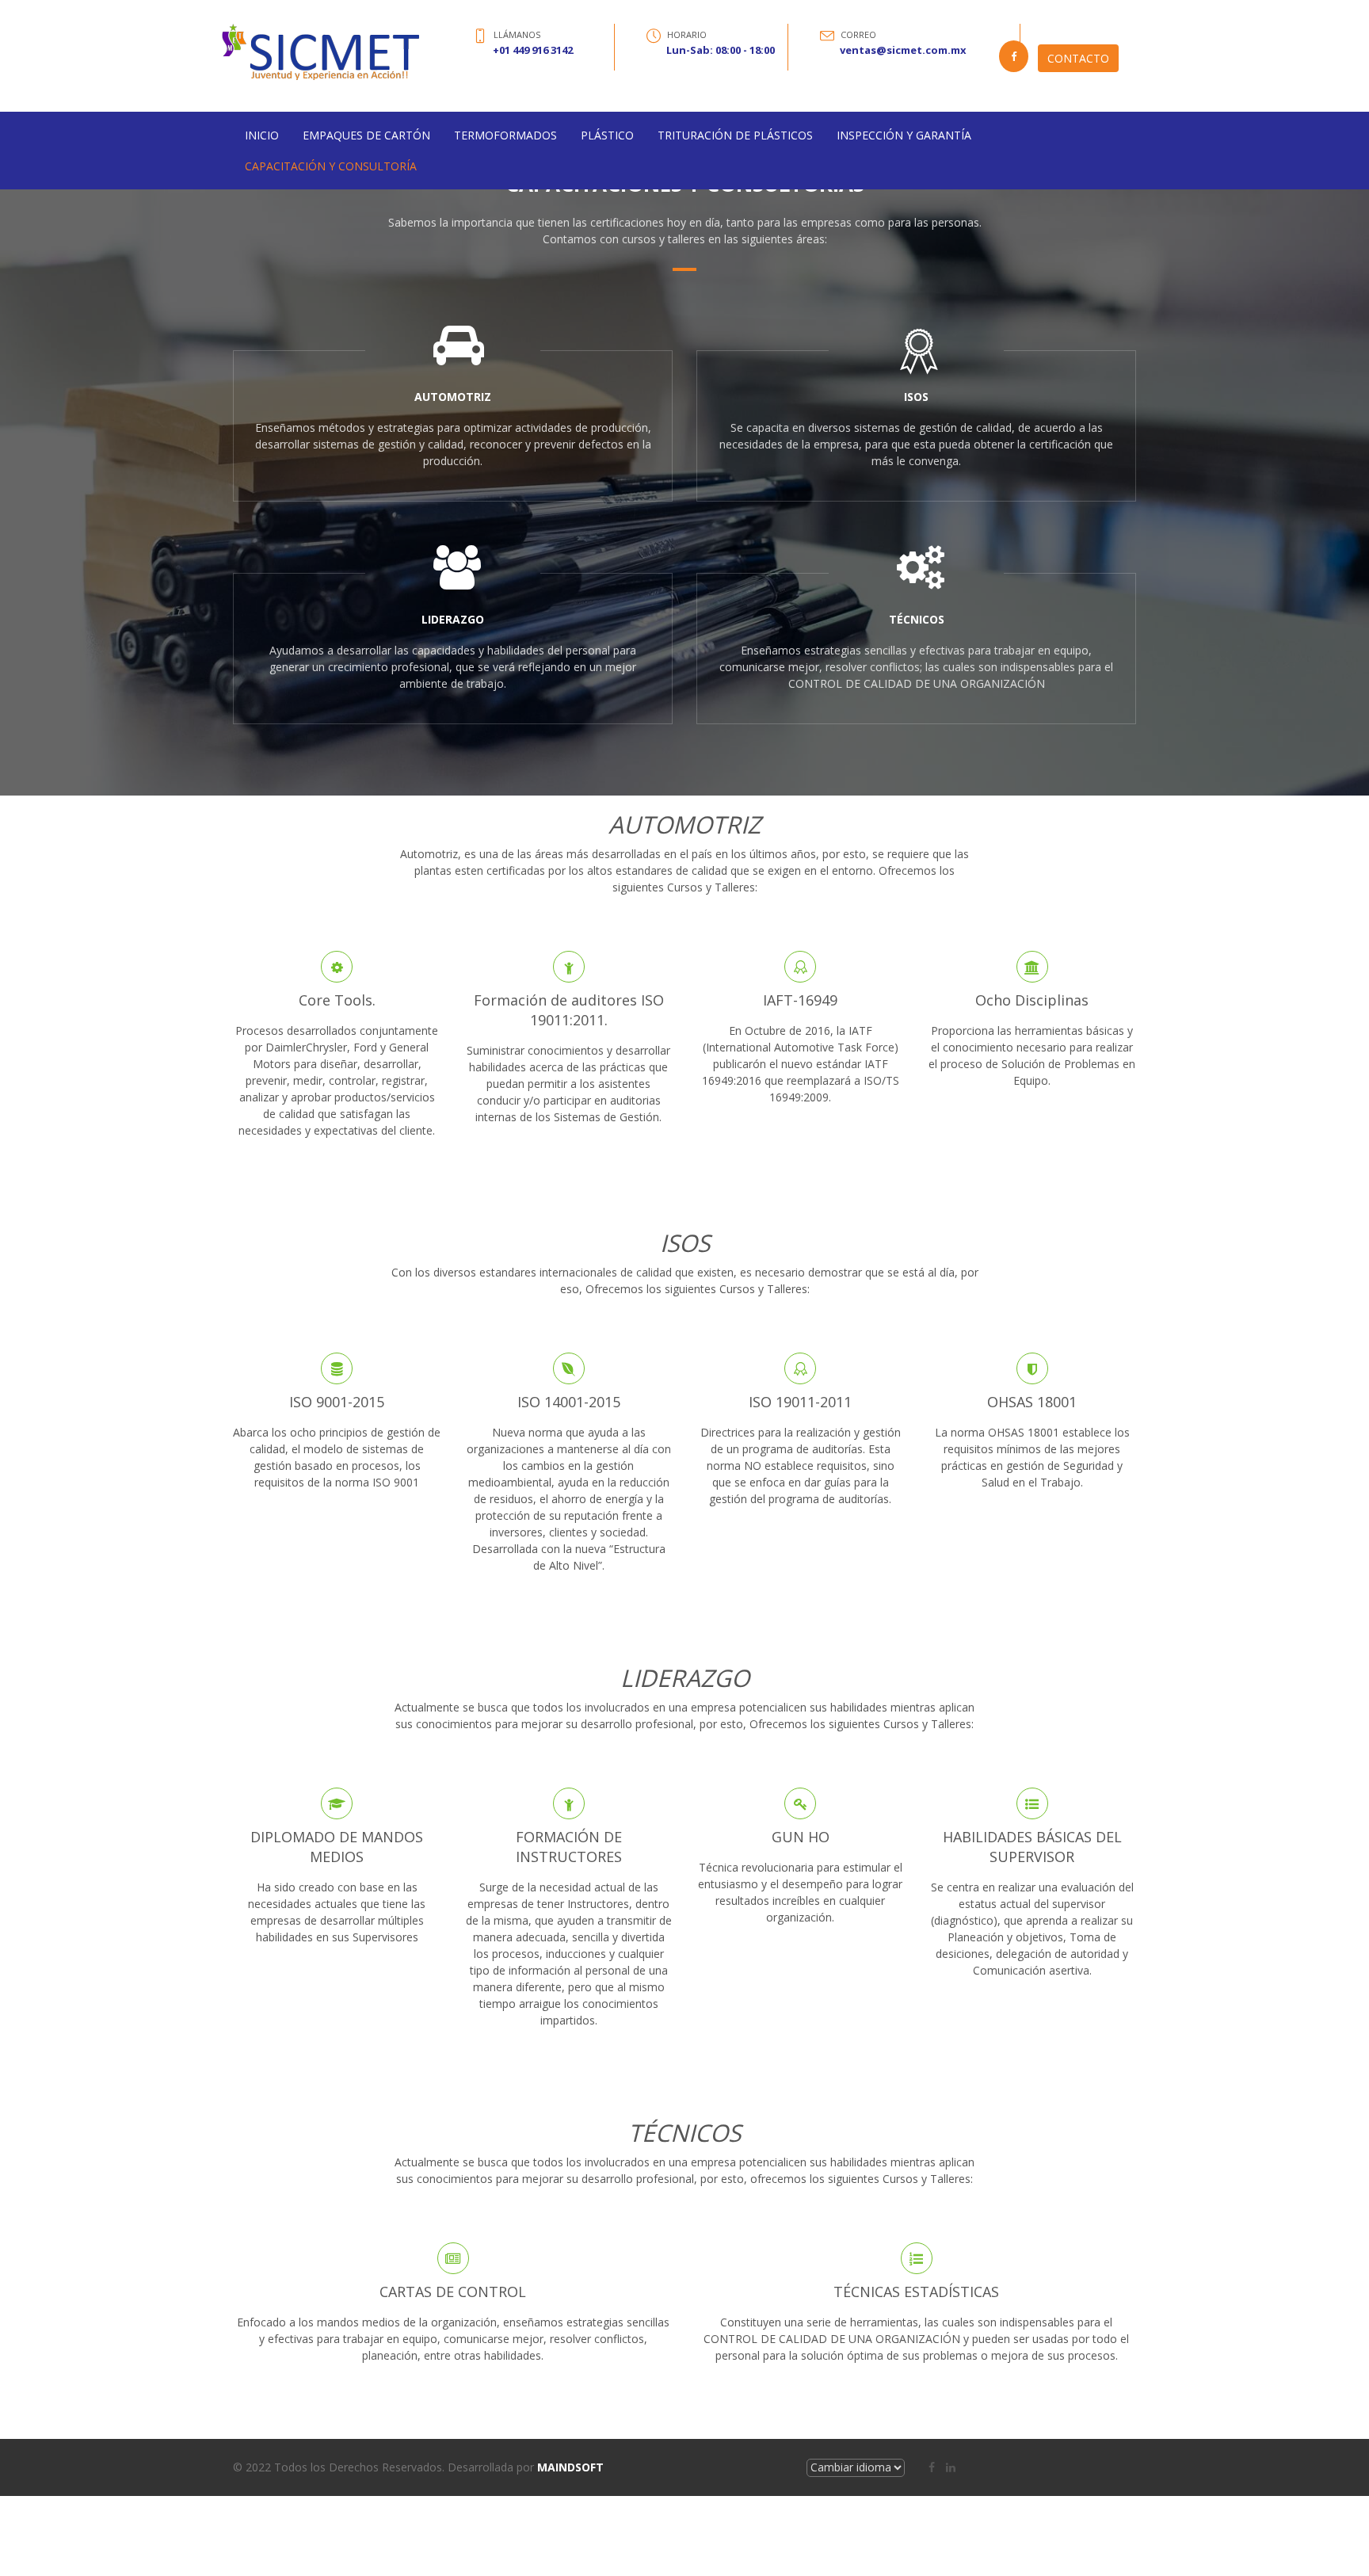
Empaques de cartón (366, 135)
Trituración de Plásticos (735, 135)
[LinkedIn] (951, 2467)
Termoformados (505, 135)
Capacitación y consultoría (331, 166)
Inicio (262, 135)
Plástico (607, 135)
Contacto (1078, 58)
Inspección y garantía (904, 135)
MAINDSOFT (570, 2467)
